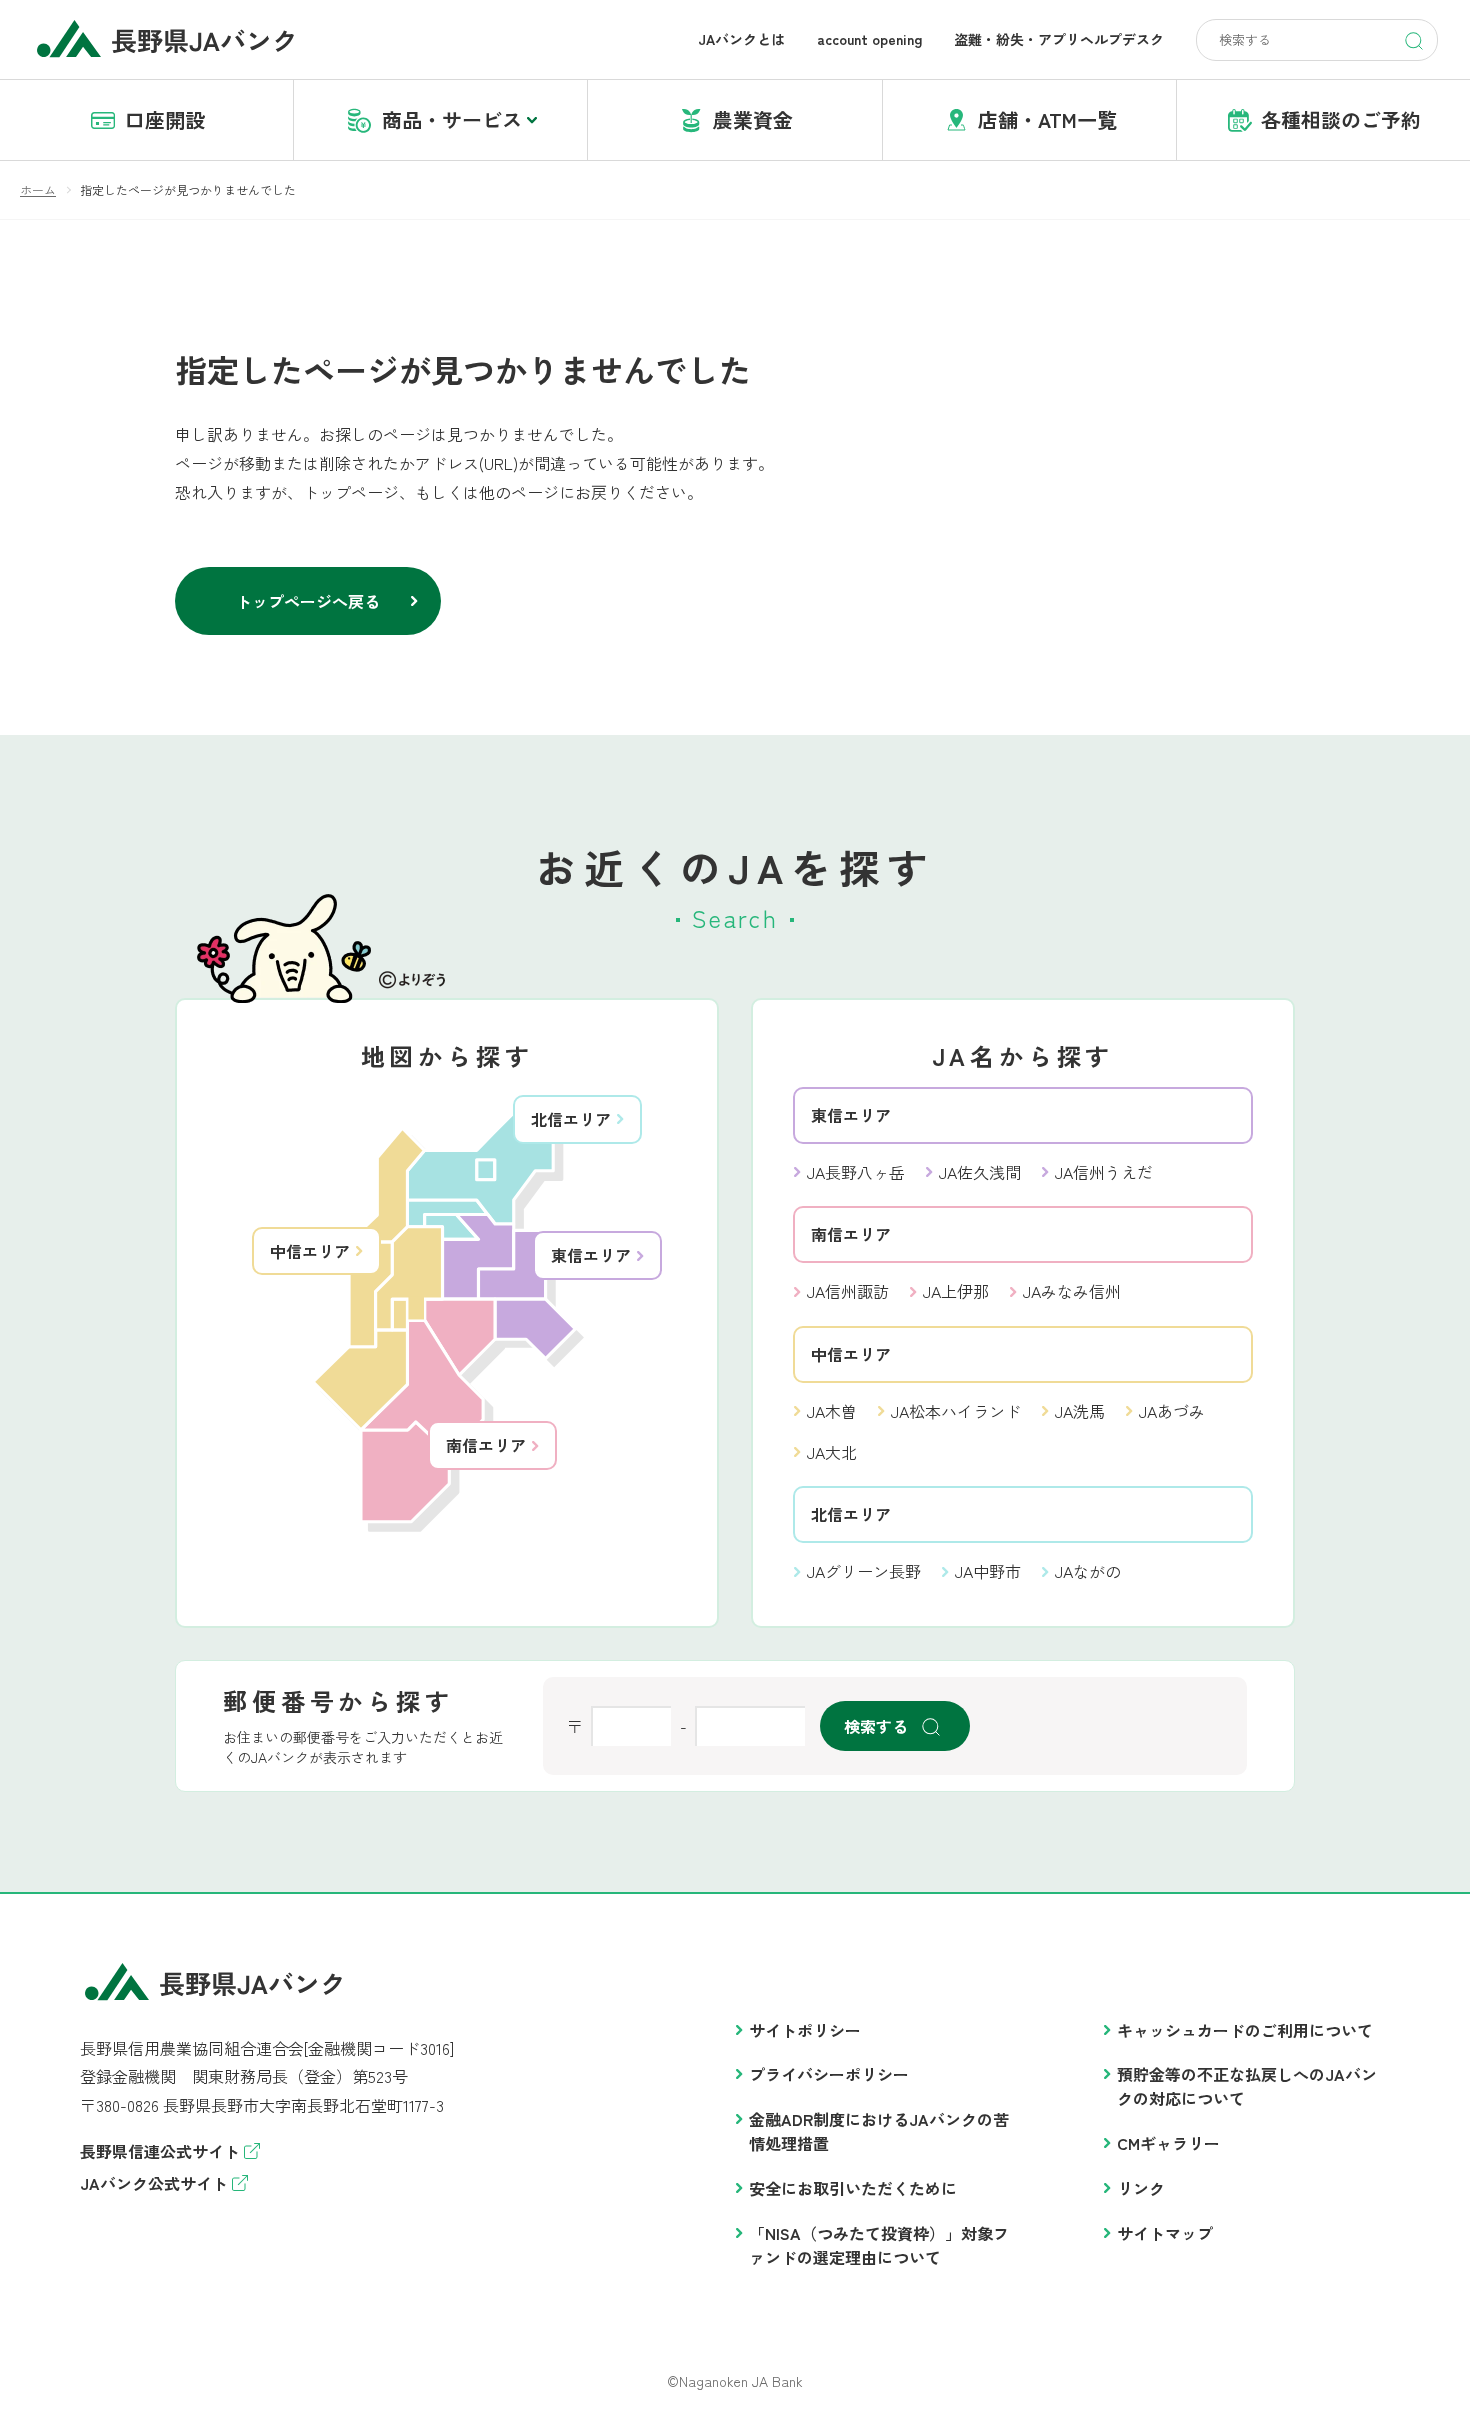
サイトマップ (1165, 2233)
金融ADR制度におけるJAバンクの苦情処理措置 (879, 2131)
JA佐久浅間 (980, 1172)
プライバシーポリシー (829, 2074)
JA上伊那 (956, 1291)
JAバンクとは (741, 39)
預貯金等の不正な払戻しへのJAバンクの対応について (1247, 2086)
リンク (1141, 2188)
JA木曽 (832, 1411)
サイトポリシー (805, 2030)
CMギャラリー (1168, 2143)
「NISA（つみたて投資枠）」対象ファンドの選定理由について (879, 2245)
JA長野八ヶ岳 (856, 1172)
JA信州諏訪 (848, 1291)
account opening (869, 39)
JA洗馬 (1080, 1411)
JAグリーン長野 (864, 1571)
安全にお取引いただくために (853, 2188)
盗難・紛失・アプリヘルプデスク (1059, 39)
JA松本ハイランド (956, 1411)
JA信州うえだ (1104, 1172)
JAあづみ (1172, 1411)
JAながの (1088, 1571)
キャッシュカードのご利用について (1245, 2030)
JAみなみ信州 (1072, 1291)
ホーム (38, 189)
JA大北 (832, 1452)
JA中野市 (988, 1571)
